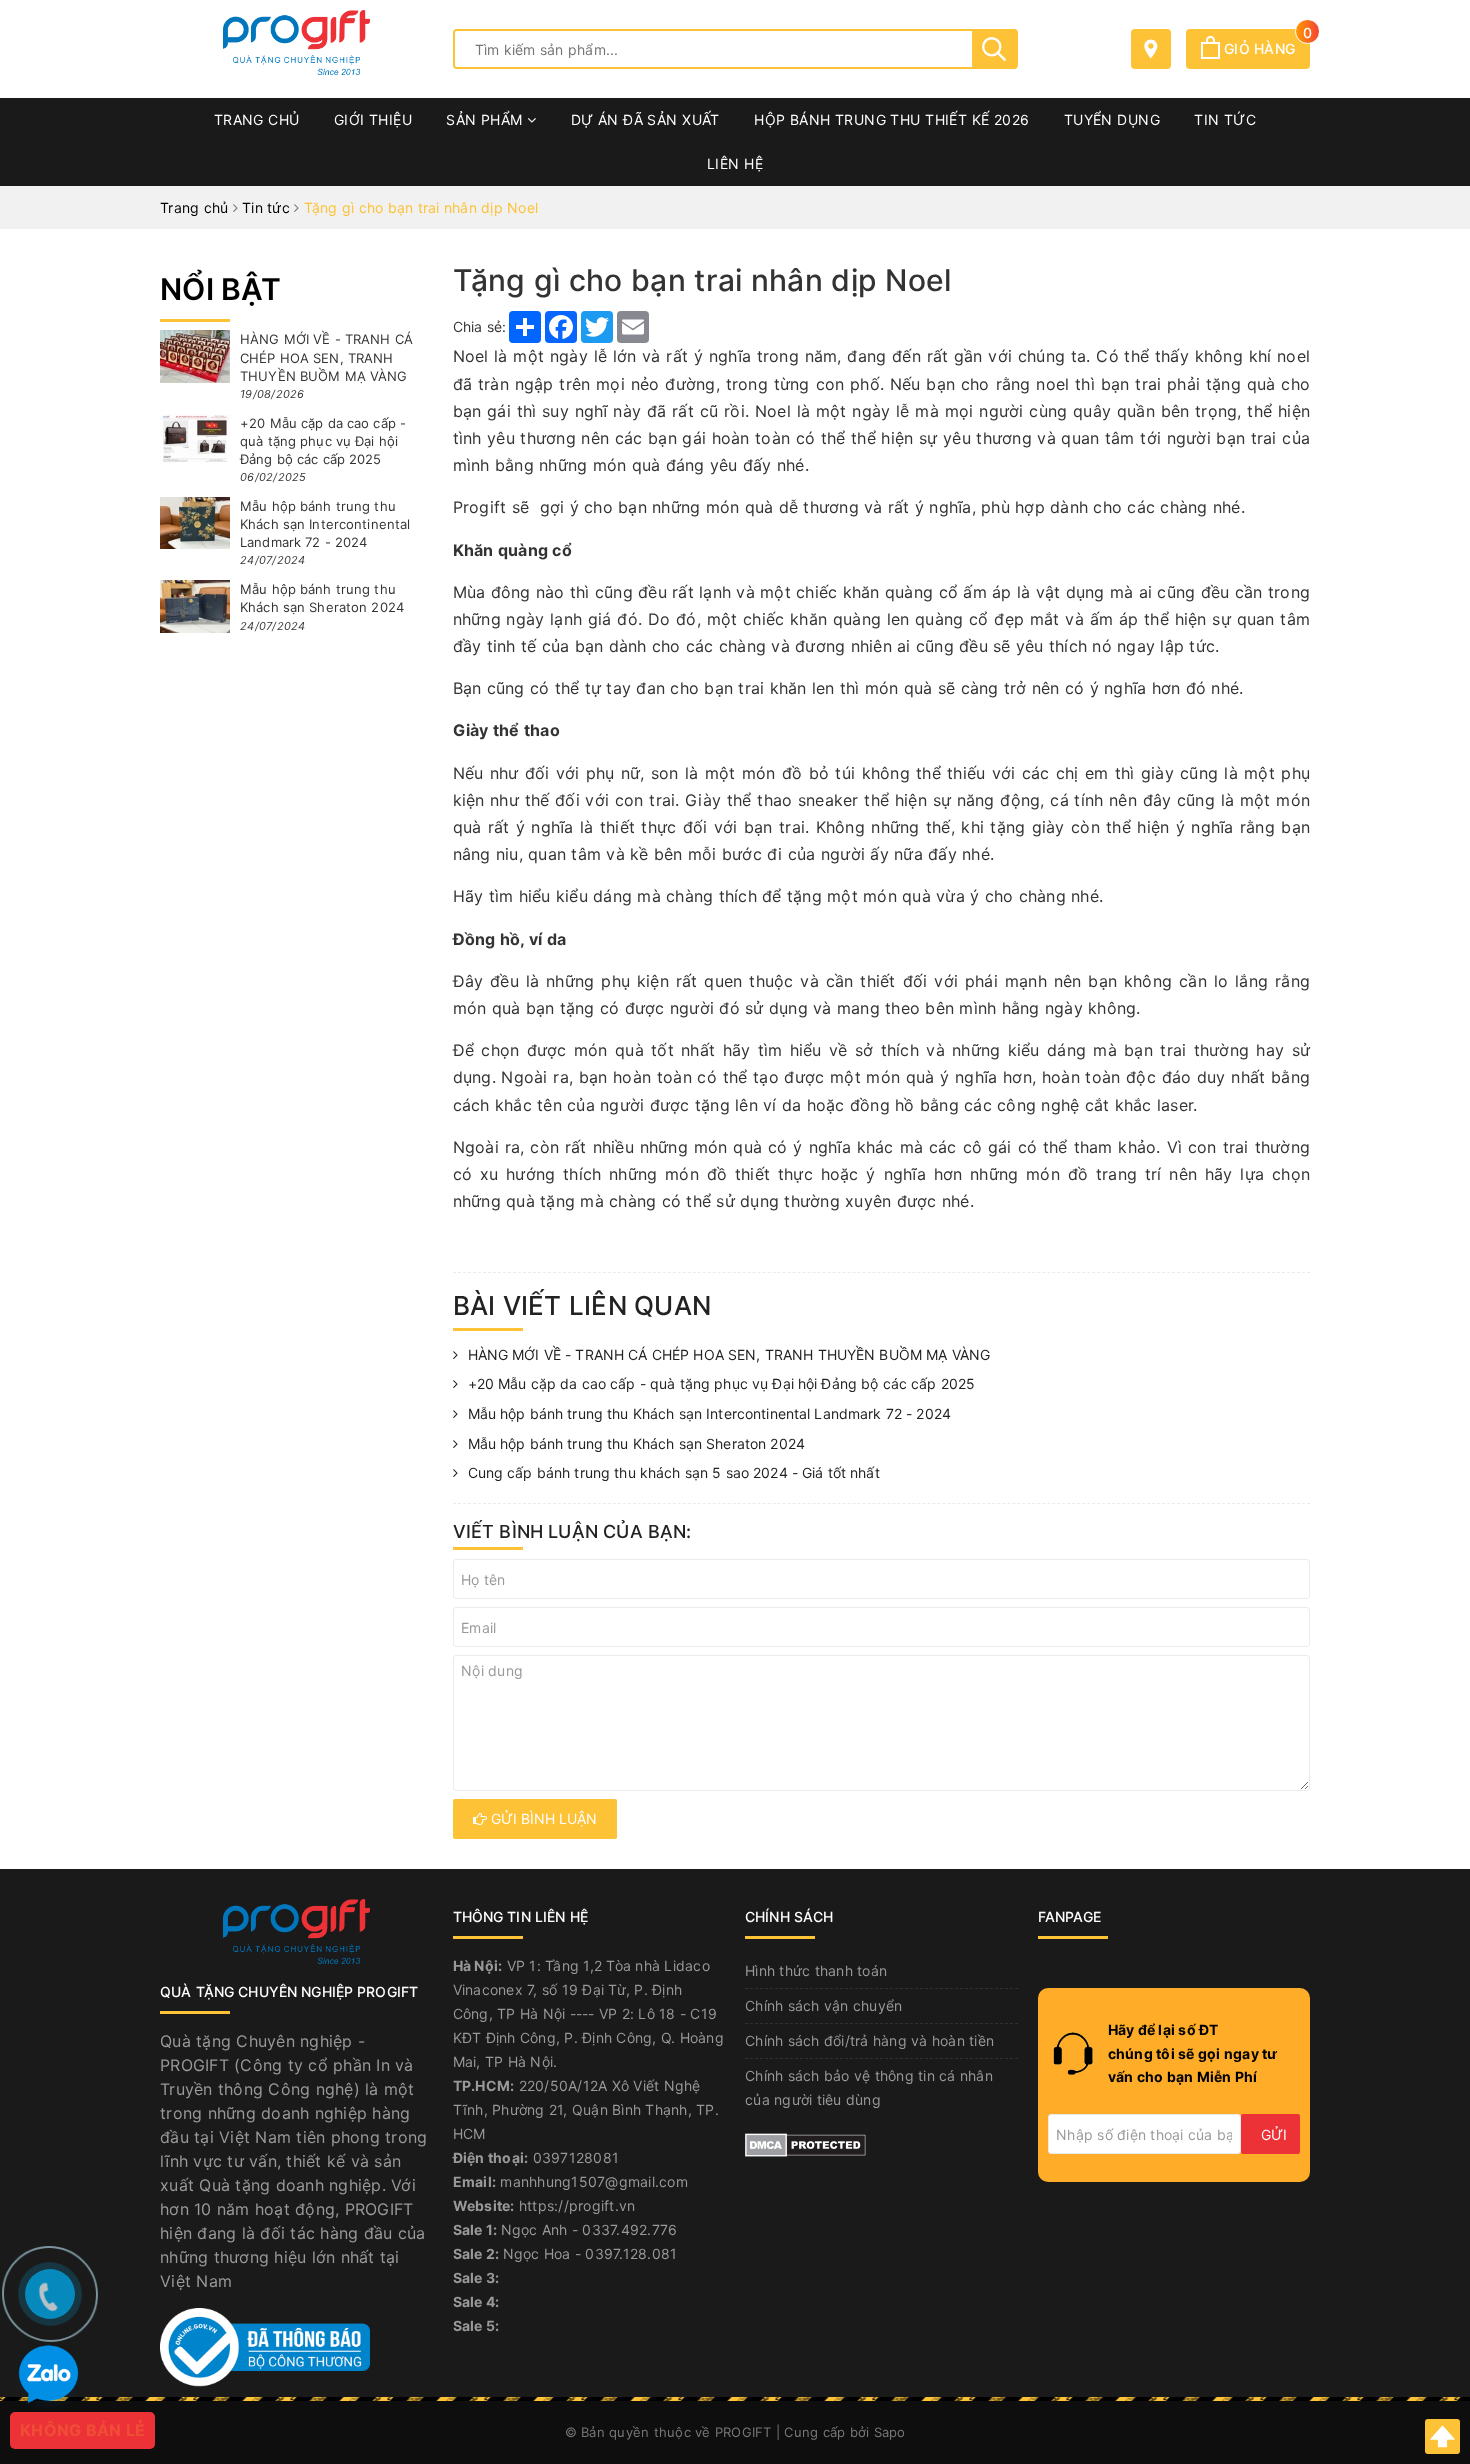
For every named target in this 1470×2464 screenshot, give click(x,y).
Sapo (890, 2432)
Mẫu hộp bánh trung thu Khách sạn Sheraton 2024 (636, 1443)
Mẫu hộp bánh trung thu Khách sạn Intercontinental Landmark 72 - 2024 (710, 1413)
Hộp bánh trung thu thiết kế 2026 (891, 119)
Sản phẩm (486, 119)
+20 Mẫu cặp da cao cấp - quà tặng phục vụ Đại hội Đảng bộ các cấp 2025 (722, 1383)
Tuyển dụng (1112, 119)
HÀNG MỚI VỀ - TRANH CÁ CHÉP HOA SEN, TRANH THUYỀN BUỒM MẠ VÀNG (729, 1354)
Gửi (1274, 2134)
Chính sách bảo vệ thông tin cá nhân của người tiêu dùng (869, 2087)
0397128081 (576, 2157)
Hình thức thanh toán (816, 1970)
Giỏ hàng (1265, 48)
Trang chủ (257, 119)
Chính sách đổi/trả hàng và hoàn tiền (869, 2040)
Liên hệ (735, 163)
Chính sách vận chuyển (823, 2005)
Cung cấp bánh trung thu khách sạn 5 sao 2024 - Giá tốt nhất (674, 1472)
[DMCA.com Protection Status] (805, 2143)
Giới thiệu (373, 119)
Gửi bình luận (542, 1818)
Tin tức (1225, 119)
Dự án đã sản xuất (645, 119)
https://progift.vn (577, 2205)
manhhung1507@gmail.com (594, 2181)
